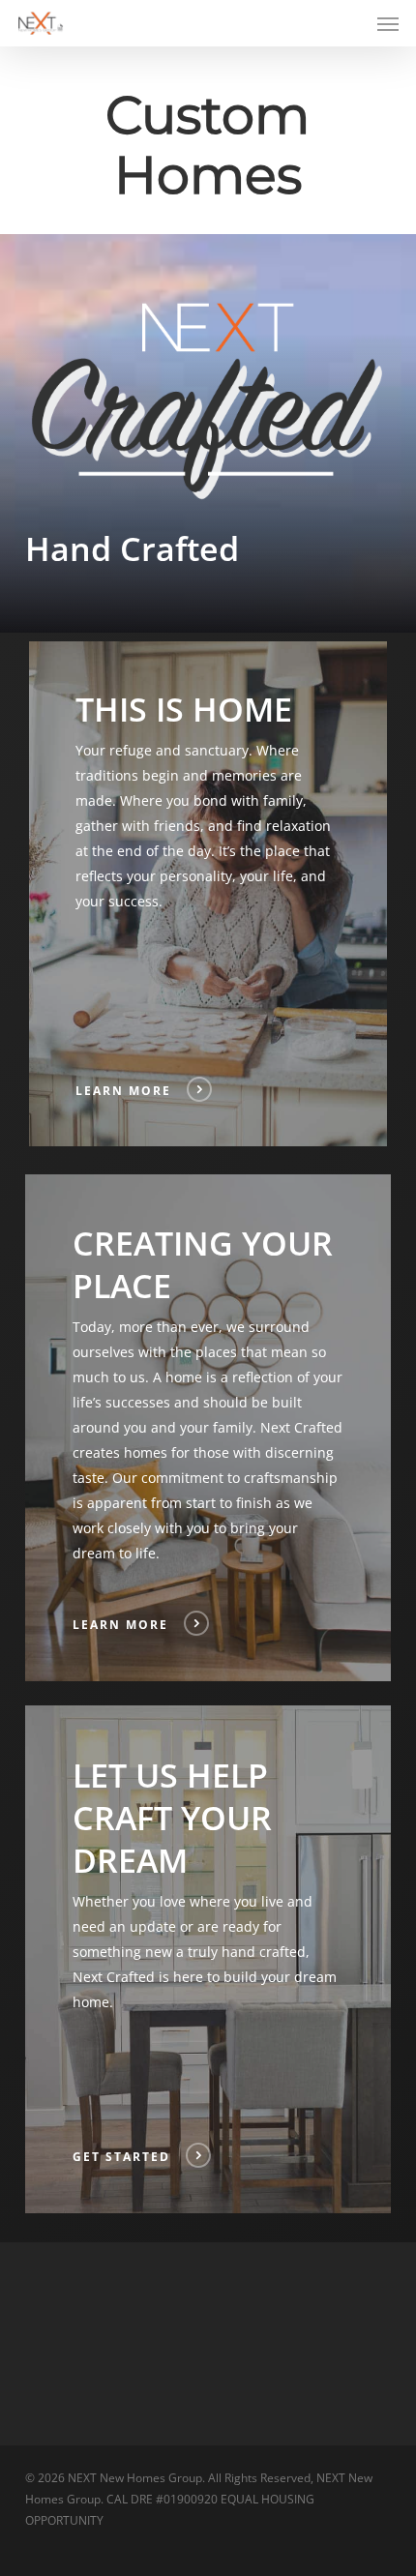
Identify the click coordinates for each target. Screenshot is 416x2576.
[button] (388, 23)
